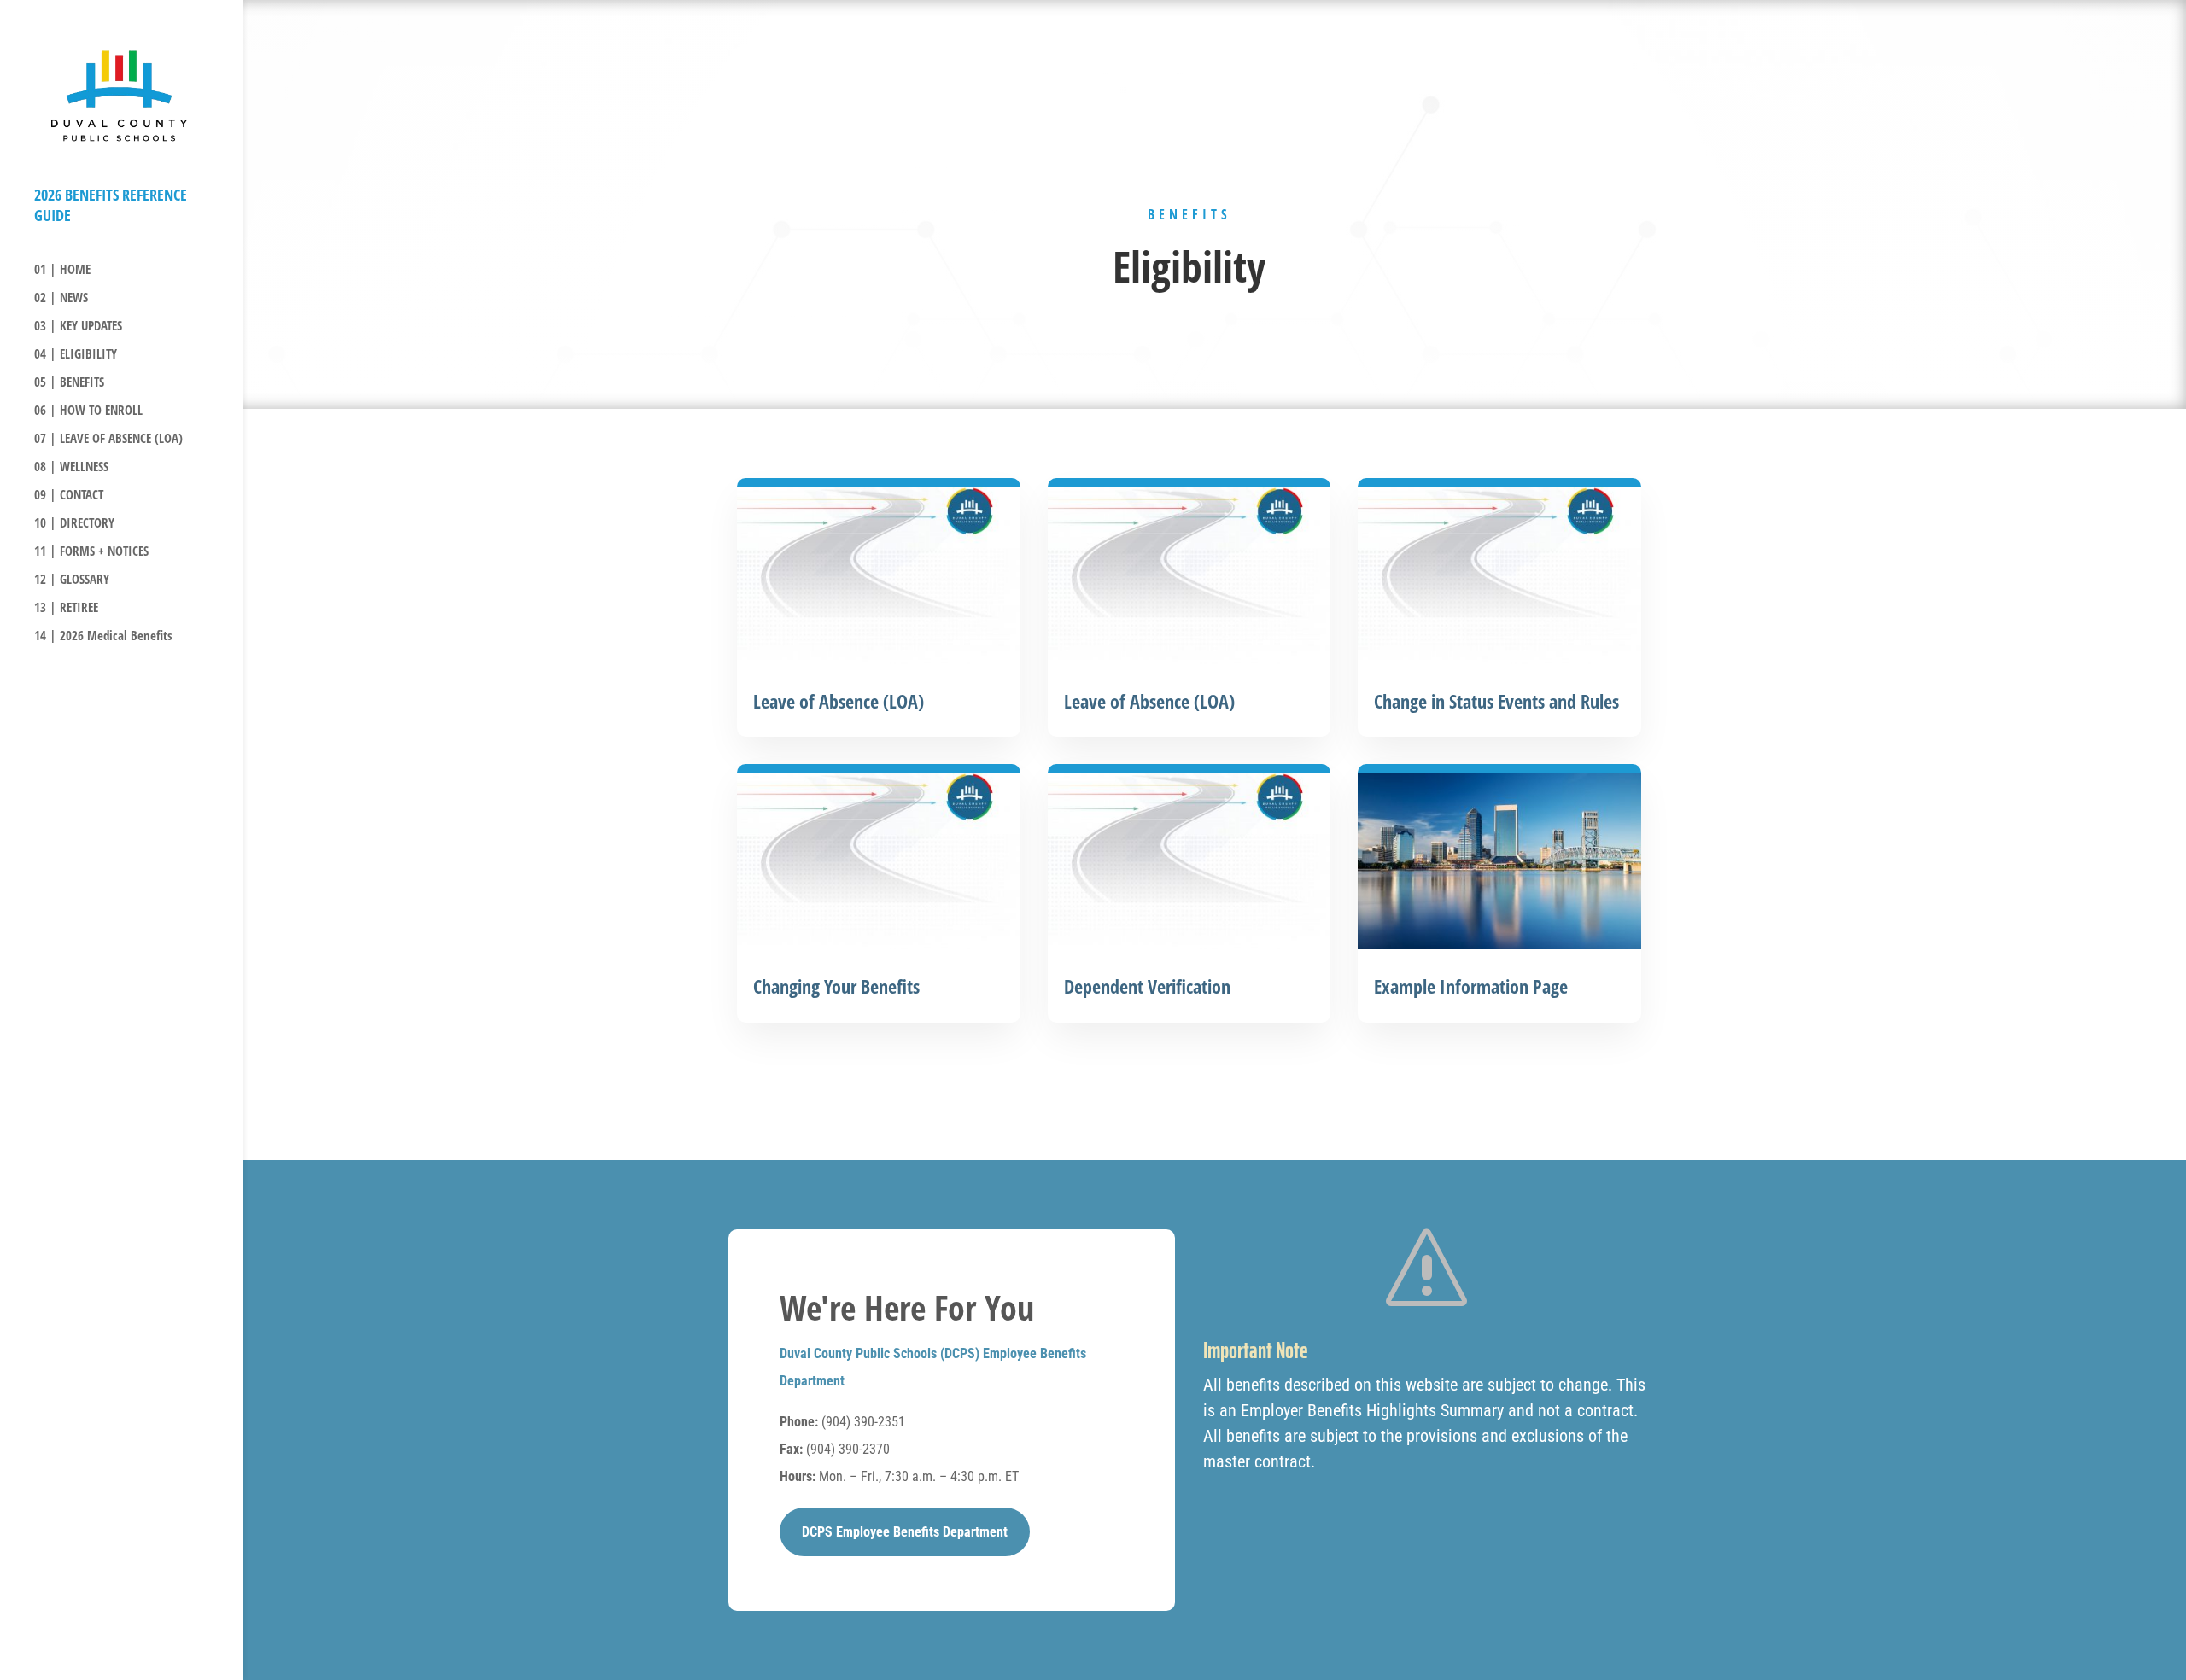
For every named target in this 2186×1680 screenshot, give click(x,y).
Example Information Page (1471, 986)
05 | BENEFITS (69, 383)
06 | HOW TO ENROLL (88, 411)
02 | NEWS (61, 298)
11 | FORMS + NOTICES (91, 552)
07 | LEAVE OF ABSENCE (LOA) (108, 439)
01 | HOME (62, 270)
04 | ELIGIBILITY (76, 355)
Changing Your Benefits (836, 986)
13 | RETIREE (66, 608)
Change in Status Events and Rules (1496, 701)
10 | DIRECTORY (74, 524)
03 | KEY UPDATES (78, 327)
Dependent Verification (1147, 986)
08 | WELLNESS (71, 467)
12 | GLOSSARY (72, 580)
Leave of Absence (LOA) (839, 701)
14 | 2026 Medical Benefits (103, 636)
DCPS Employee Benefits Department (905, 1532)
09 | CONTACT (69, 496)
